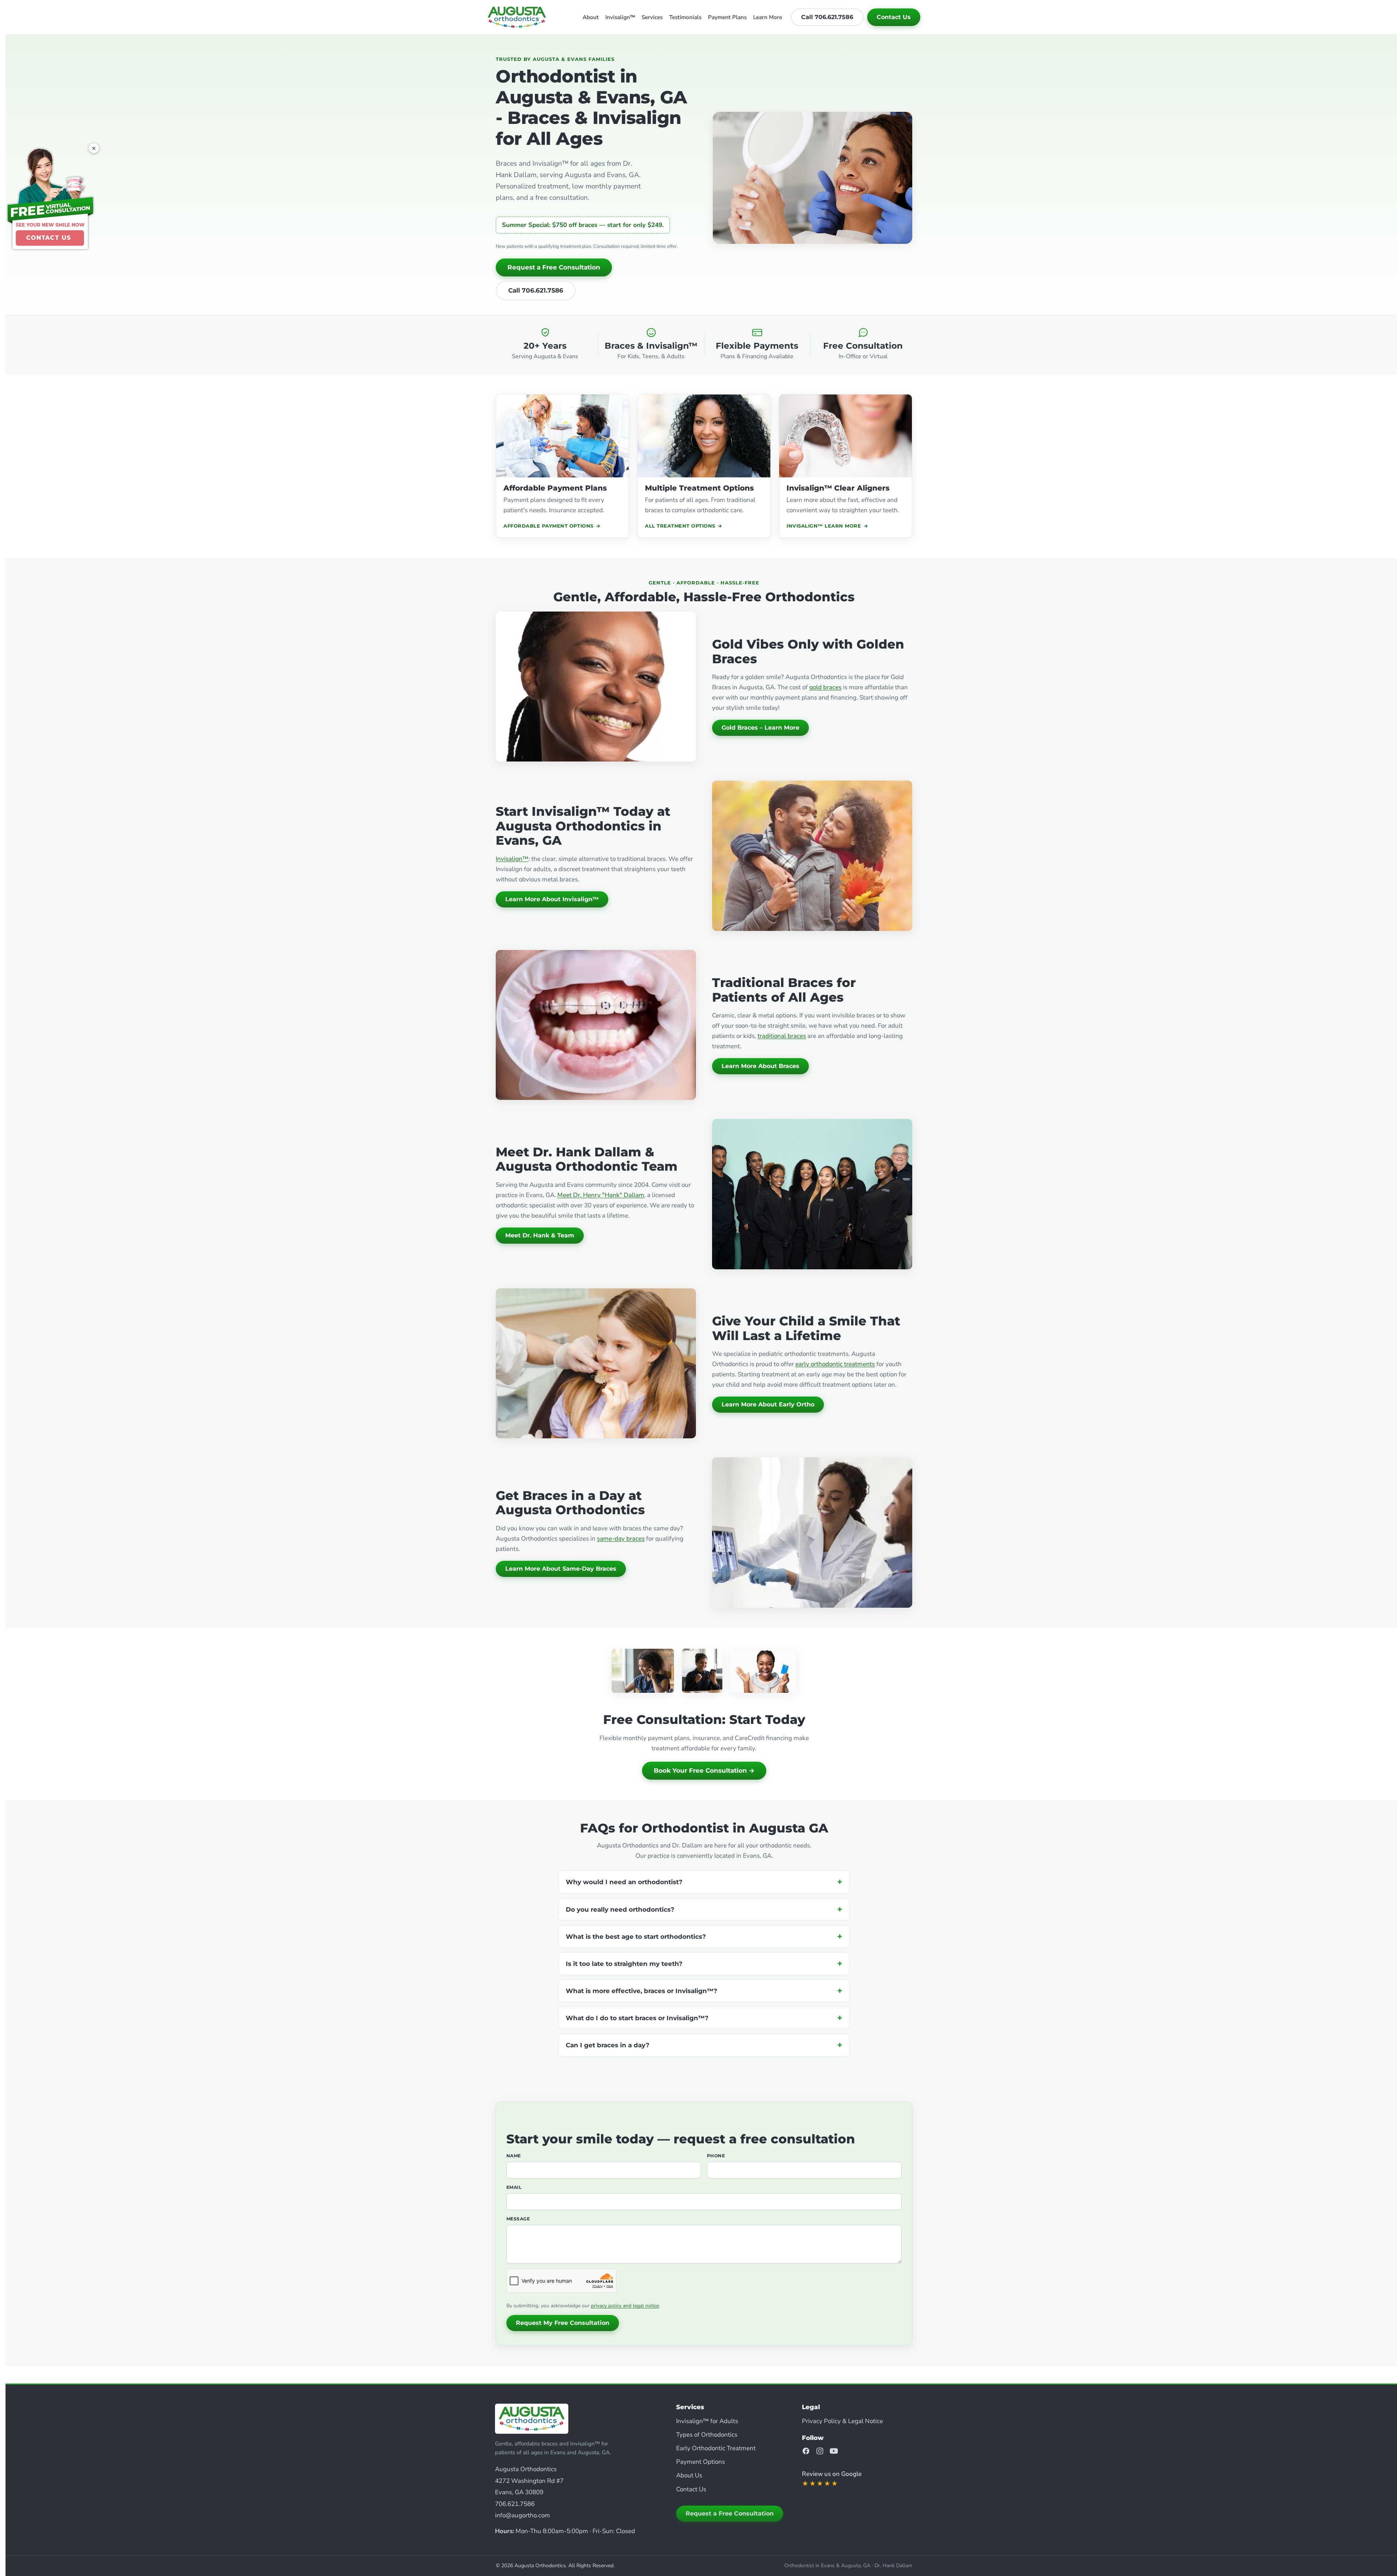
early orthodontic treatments (835, 1364)
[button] (50, 199)
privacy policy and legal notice (625, 2306)
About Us (689, 2475)
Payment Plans (727, 17)
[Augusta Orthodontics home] (517, 17)
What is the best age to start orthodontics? (636, 1937)
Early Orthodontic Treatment (716, 2448)
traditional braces (782, 1036)
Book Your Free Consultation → (704, 1770)
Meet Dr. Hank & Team (540, 1235)
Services (652, 17)
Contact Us (894, 17)
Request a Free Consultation (554, 267)
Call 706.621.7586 (827, 17)
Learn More (768, 17)
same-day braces (621, 1539)
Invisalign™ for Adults (707, 2421)
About (591, 17)
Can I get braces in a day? (608, 2045)
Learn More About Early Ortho (768, 1404)
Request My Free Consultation (563, 2323)
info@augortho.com (522, 2515)
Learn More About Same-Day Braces (561, 1569)
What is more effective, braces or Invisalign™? (641, 1991)
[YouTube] (834, 2451)
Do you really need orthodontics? (620, 1909)
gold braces (825, 687)
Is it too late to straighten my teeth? (624, 1964)
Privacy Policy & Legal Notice (842, 2421)
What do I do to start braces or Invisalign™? (637, 2018)
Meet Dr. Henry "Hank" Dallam (601, 1195)
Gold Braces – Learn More (760, 728)
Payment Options (701, 2462)
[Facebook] (806, 2451)
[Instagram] (820, 2451)
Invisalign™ (620, 17)
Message (518, 2219)
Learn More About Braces (760, 1066)
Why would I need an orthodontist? (624, 1882)
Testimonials (685, 17)
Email (514, 2187)
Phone (716, 2156)
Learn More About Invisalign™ (552, 899)
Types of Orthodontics (707, 2435)
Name (514, 2156)
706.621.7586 (515, 2504)
